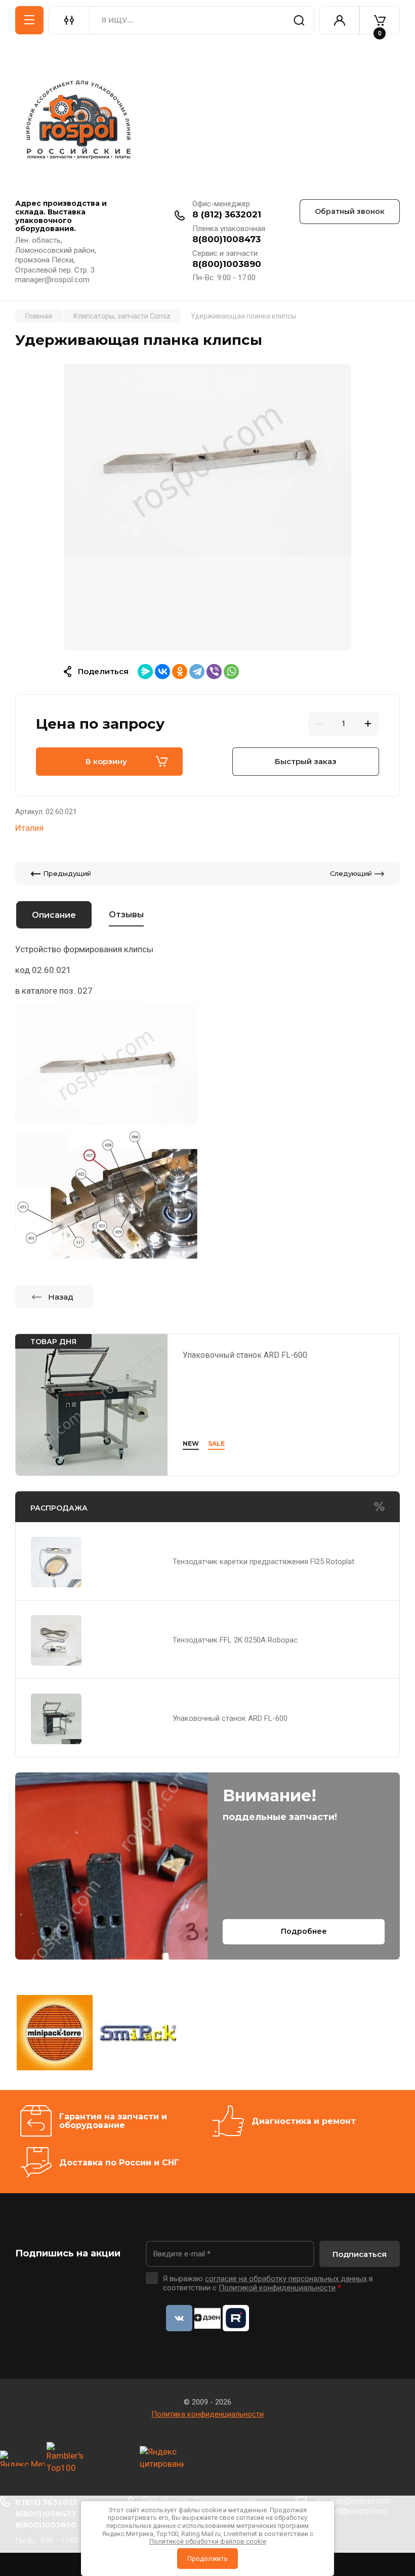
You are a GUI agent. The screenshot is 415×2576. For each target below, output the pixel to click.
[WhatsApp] (231, 672)
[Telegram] (197, 672)
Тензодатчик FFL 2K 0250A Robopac (235, 1640)
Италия (29, 828)
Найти (299, 20)
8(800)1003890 (227, 264)
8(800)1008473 (226, 239)
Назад (61, 1297)
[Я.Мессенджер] (145, 672)
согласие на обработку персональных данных (286, 2279)
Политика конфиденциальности (207, 2414)
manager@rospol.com (352, 2501)
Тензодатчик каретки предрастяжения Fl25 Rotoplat (263, 1562)
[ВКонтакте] (162, 672)
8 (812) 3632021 (227, 214)
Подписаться (360, 2254)
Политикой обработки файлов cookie (208, 2541)
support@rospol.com (351, 2511)
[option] (207, 507)
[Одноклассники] (180, 672)
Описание (54, 915)
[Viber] (214, 672)
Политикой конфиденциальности (277, 2288)
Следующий (351, 873)
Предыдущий (67, 873)
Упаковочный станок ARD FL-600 (245, 1355)
